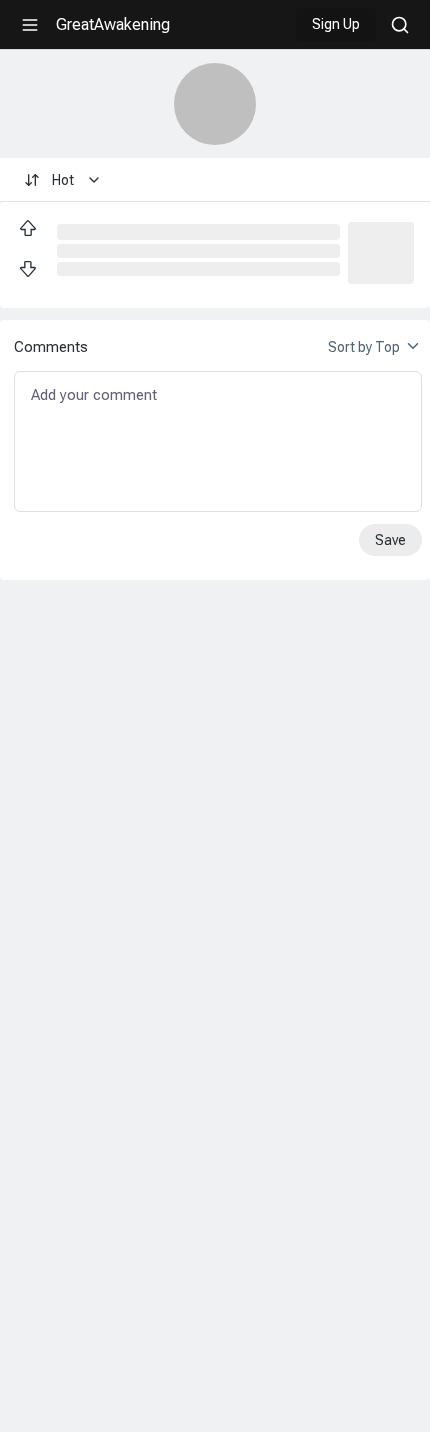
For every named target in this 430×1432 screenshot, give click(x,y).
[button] (381, 251)
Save (390, 540)
